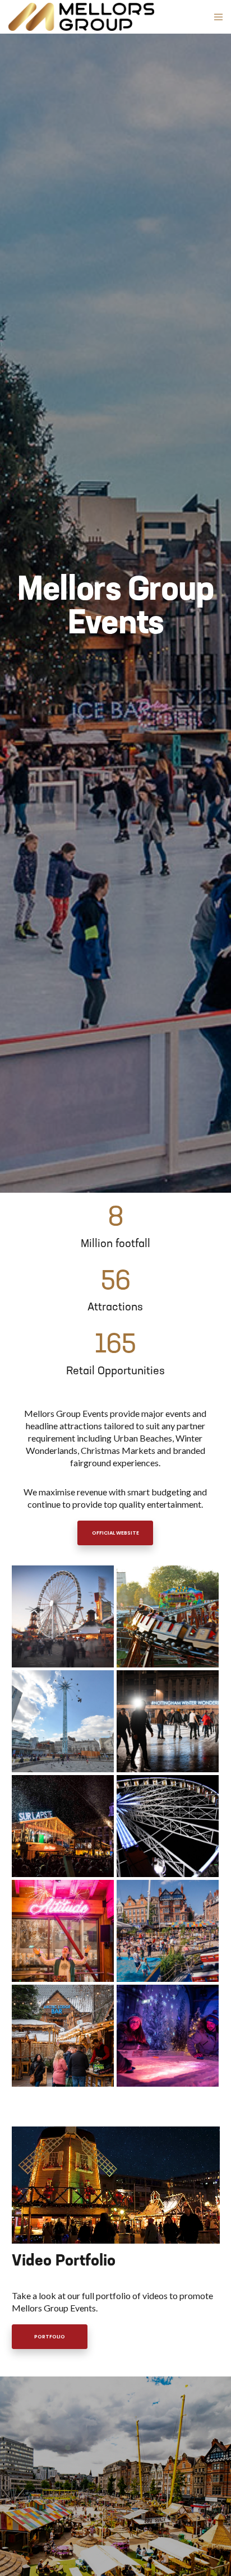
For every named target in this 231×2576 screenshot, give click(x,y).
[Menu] (215, 17)
